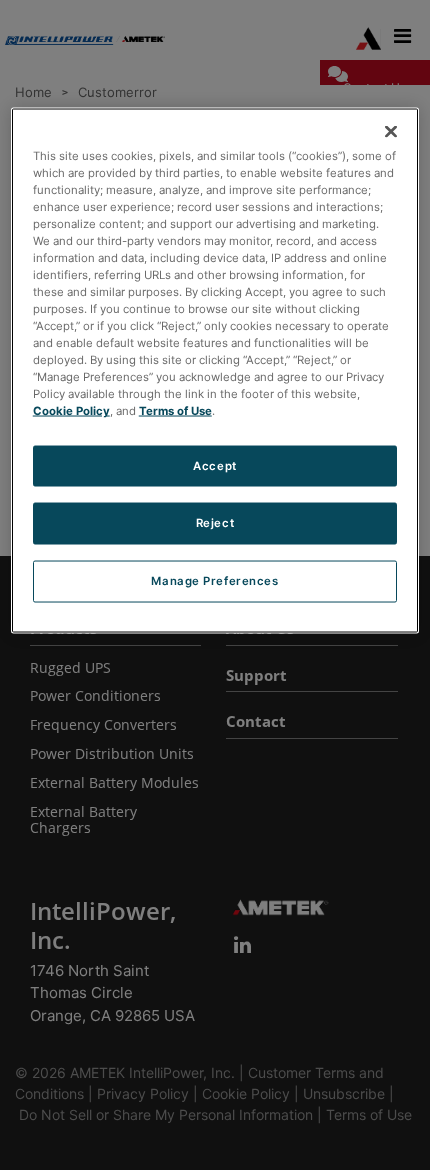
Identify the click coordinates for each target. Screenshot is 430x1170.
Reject (215, 523)
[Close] (391, 131)
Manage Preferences (214, 581)
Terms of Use (175, 411)
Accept (214, 465)
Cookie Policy (71, 411)
